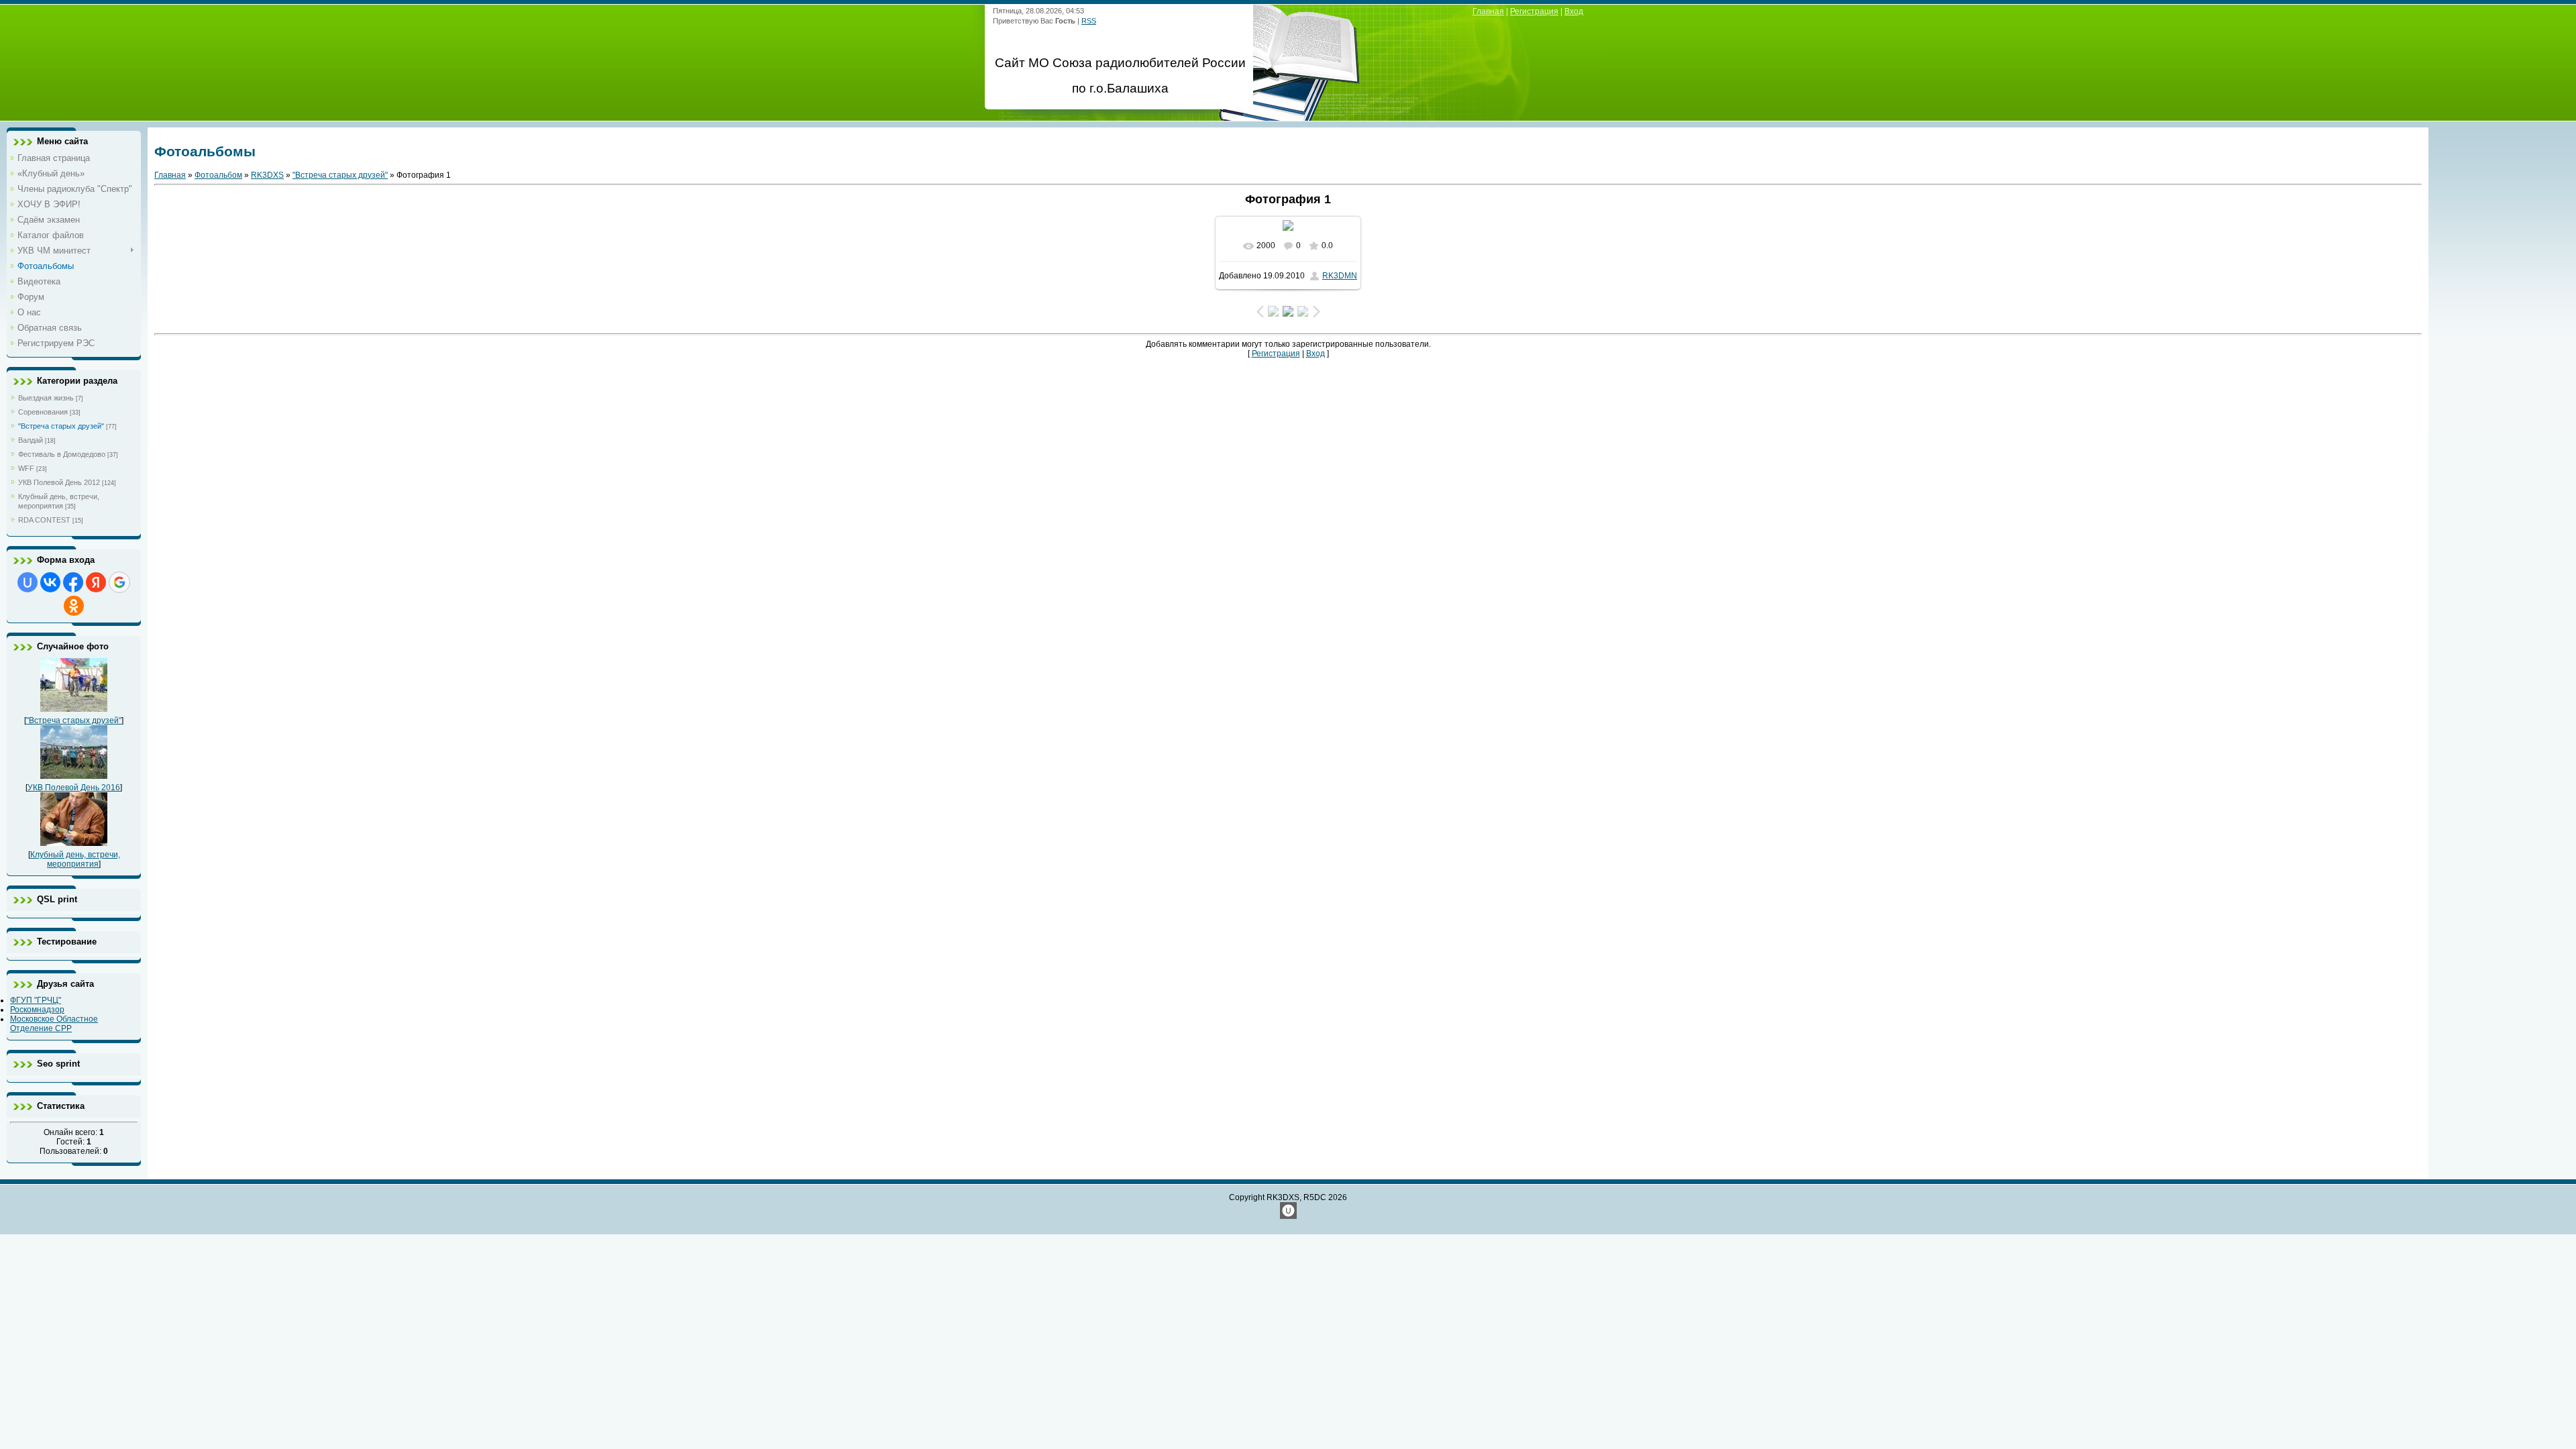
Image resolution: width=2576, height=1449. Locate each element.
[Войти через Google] (119, 582)
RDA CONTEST (44, 520)
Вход (1574, 11)
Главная (1488, 11)
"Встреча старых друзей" (61, 426)
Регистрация (1534, 11)
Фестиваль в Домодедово (62, 454)
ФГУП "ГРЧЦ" (36, 1000)
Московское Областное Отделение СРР (54, 1024)
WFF (26, 468)
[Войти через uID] (28, 582)
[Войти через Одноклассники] (74, 606)
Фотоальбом (218, 175)
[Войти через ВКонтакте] (50, 582)
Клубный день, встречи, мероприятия (75, 859)
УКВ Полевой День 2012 (59, 482)
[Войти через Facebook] (73, 582)
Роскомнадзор (37, 1010)
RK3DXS (267, 175)
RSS (1089, 21)
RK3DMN (1340, 276)
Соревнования (43, 412)
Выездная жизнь (46, 398)
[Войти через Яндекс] (96, 582)
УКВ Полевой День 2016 (74, 788)
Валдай (31, 440)
